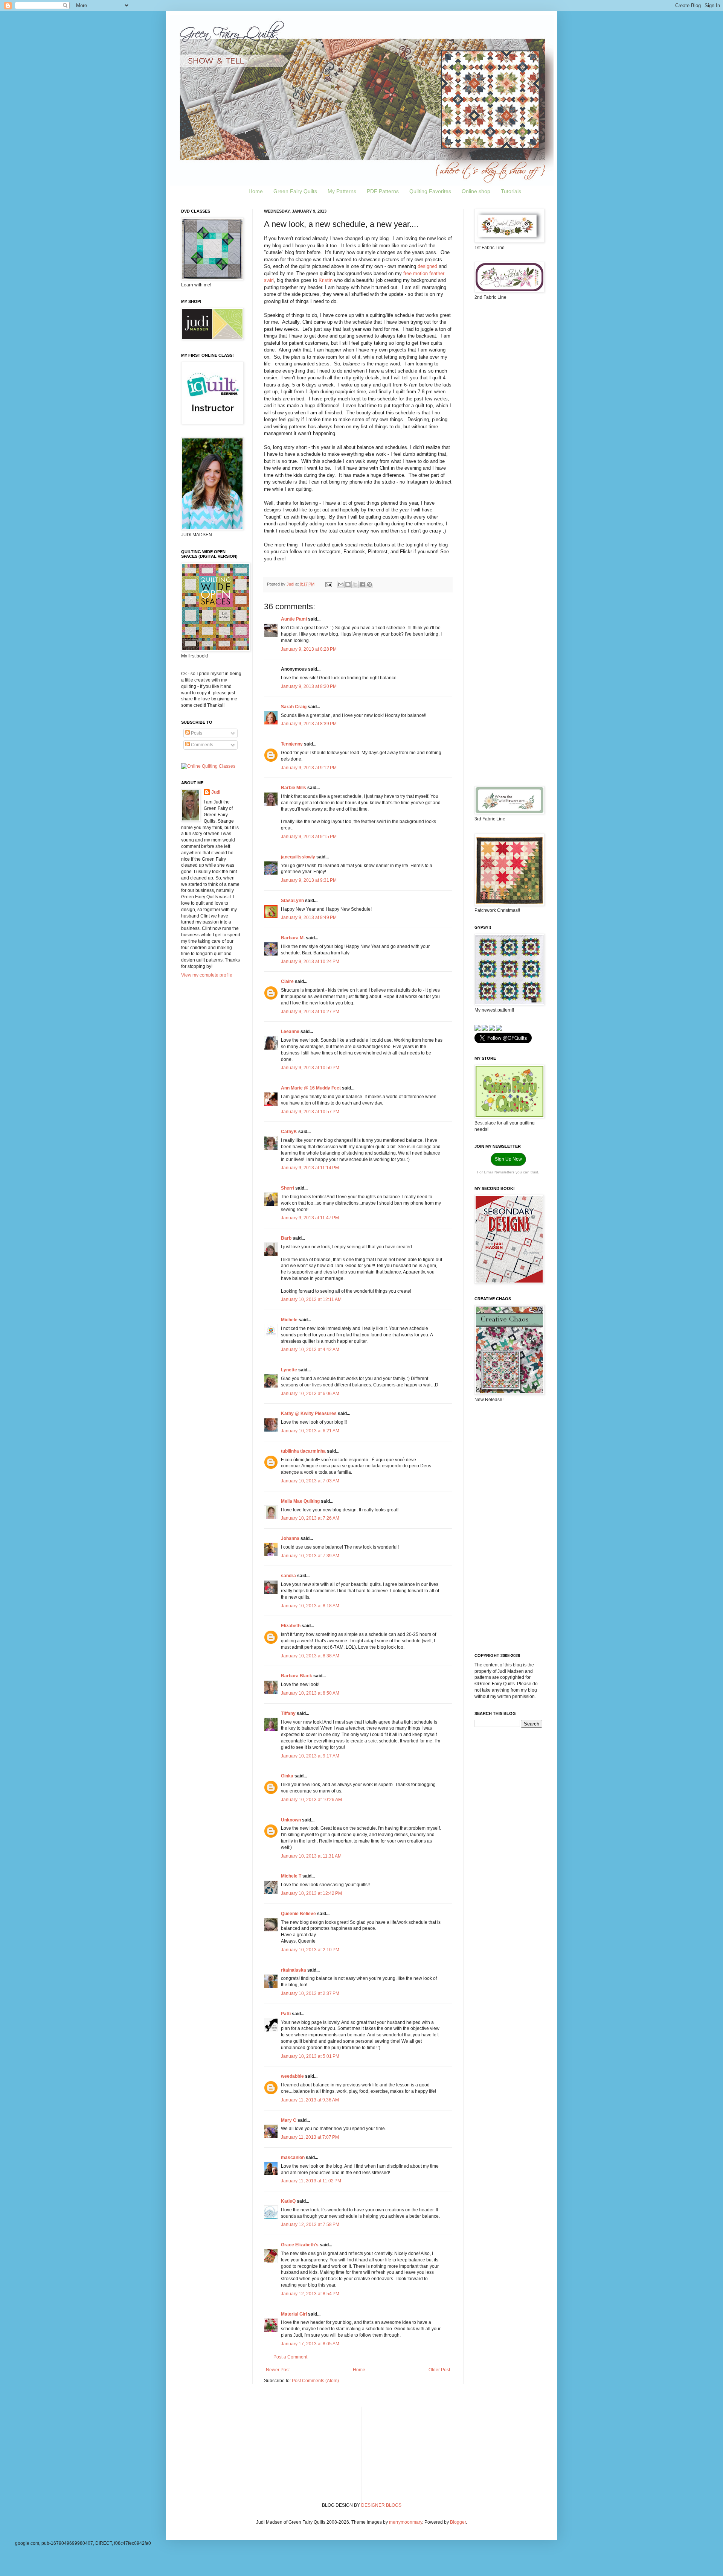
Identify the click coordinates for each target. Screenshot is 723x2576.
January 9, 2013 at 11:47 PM (310, 1218)
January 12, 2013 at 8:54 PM (310, 2294)
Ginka (287, 1776)
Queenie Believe (298, 1914)
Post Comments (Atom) (315, 2381)
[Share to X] (355, 584)
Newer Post (278, 2370)
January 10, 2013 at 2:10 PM (310, 1950)
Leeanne (290, 1032)
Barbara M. (293, 938)
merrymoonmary (406, 2522)
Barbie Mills (294, 788)
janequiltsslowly (298, 857)
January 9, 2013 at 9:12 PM (309, 768)
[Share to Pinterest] (369, 584)
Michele (289, 1320)
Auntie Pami (294, 619)
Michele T (291, 1876)
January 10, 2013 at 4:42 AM (310, 1350)
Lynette (289, 1370)
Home (256, 191)
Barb (286, 1238)
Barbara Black (297, 1676)
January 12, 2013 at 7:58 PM (310, 2225)
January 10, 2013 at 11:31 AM (311, 1856)
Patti (286, 2014)
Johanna (290, 1538)
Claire (287, 981)
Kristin (326, 280)
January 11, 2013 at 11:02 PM (311, 2181)
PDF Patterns (383, 191)
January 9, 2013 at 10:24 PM (310, 962)
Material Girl (294, 2314)
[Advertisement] (508, 425)
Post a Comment (290, 2357)
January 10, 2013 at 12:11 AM (311, 1299)
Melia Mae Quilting (300, 1501)
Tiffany (288, 1713)
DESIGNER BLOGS (381, 2505)
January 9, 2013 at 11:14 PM (310, 1168)
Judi (216, 792)
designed (427, 266)
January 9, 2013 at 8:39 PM (309, 724)
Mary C (289, 2120)
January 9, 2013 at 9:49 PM (309, 918)
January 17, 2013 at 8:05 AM (310, 2344)
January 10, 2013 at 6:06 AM (310, 1394)
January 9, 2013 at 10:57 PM (310, 1112)
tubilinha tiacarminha (303, 1451)
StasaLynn (292, 901)
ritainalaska (294, 1970)
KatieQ (288, 2201)
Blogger (458, 2522)
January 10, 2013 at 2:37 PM (310, 1993)
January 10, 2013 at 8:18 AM (310, 1606)
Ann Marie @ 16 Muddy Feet (311, 1088)
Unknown (291, 1820)
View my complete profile (207, 975)
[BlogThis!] (348, 584)
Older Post (439, 2370)
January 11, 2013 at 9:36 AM (310, 2100)
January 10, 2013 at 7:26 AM (310, 1518)
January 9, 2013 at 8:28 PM (309, 649)
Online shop (476, 191)
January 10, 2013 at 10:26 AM (311, 1800)
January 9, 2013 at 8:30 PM (309, 686)
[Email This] (341, 584)
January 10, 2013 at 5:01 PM (310, 2056)
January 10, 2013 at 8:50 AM (310, 1693)
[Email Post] (328, 584)
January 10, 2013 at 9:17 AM (310, 1756)
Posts (196, 733)
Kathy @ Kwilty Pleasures (309, 1414)
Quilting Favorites (430, 191)
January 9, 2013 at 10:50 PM (310, 1068)
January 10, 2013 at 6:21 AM (310, 1431)
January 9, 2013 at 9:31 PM (309, 880)
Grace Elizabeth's (300, 2245)
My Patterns (342, 191)
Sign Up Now (508, 1159)
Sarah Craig (294, 707)
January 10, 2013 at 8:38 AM (310, 1656)
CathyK (289, 1132)
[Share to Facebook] (362, 584)
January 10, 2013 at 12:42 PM (311, 1893)
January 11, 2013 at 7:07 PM (310, 2137)
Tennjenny (292, 744)
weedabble (292, 2076)
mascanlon (293, 2158)
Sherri (288, 1188)
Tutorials (511, 191)
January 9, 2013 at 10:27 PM (310, 1012)
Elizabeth (291, 1626)
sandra (288, 1576)
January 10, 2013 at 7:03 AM (310, 1481)
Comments (201, 745)
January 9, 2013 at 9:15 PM (309, 837)
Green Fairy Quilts (295, 191)
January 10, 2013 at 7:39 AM (310, 1556)
